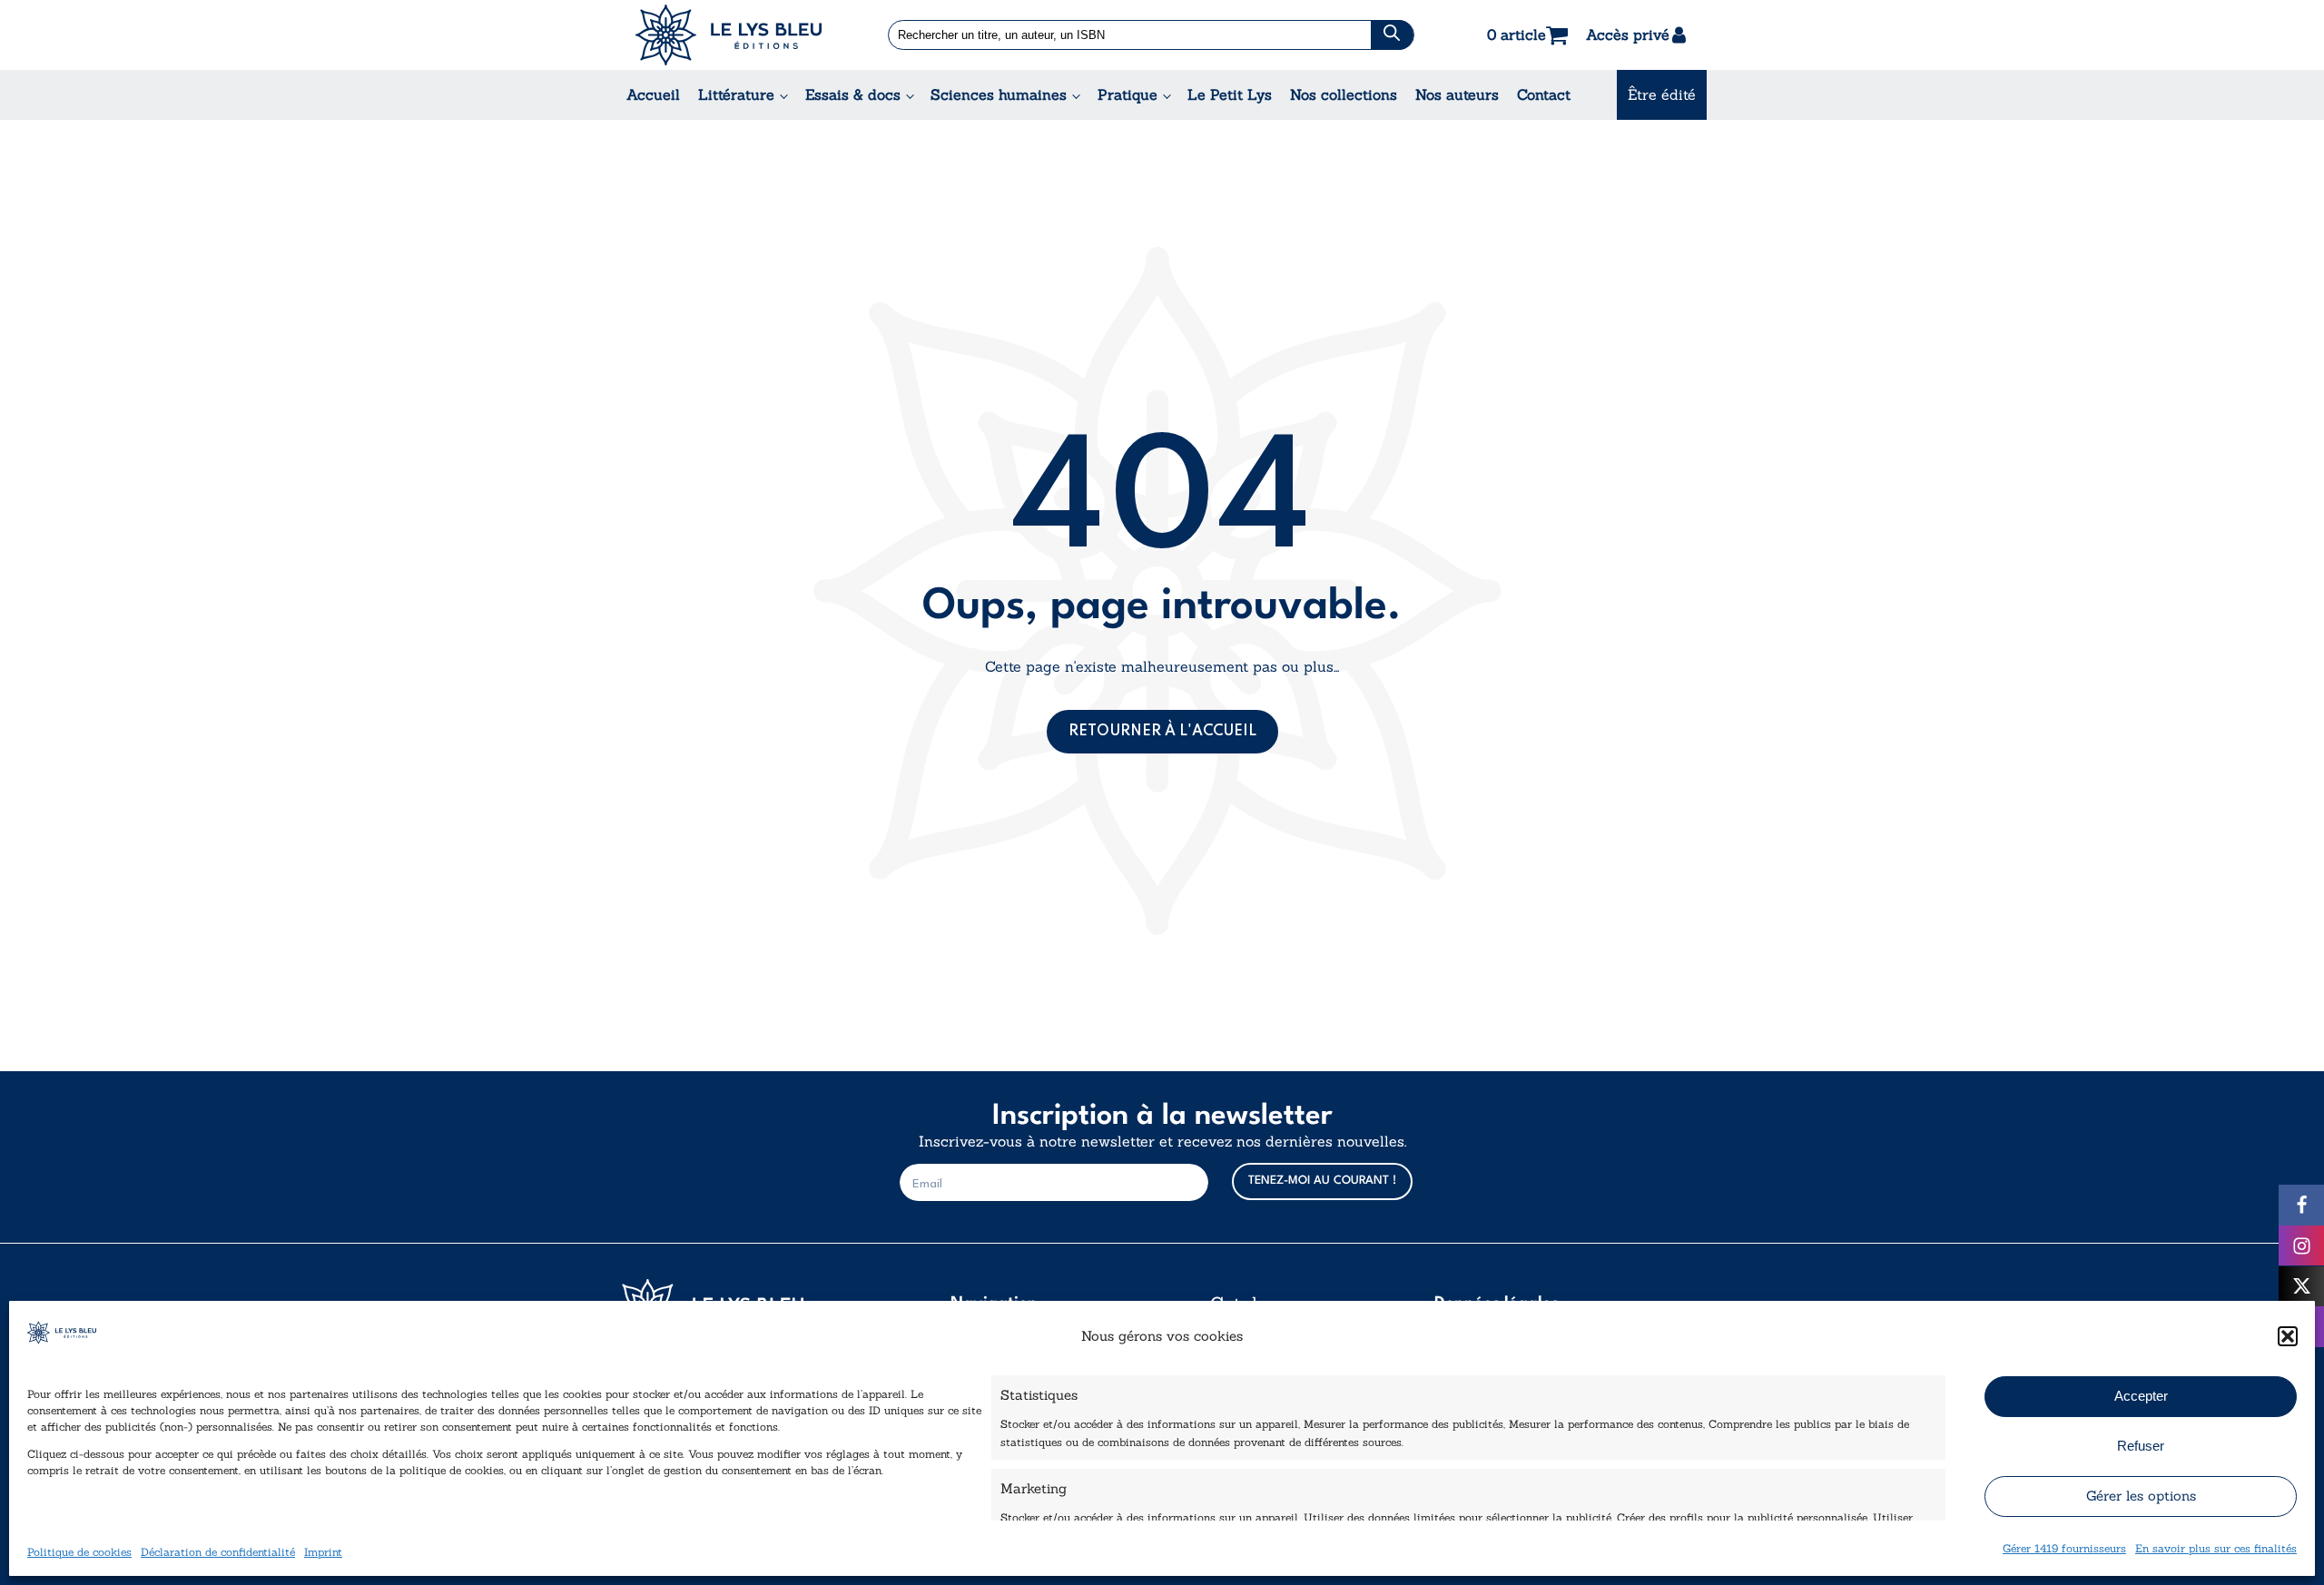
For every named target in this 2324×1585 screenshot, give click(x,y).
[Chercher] (1392, 35)
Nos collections (1344, 94)
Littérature (736, 94)
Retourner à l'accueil (1162, 732)
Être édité (1662, 94)
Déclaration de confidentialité (218, 1551)
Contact (1544, 94)
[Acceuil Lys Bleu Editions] (729, 35)
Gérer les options (2141, 1496)
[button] (2288, 1336)
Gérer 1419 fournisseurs (2064, 1547)
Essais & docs (853, 94)
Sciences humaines (999, 94)
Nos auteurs (1457, 94)
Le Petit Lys (1230, 94)
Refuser (2141, 1446)
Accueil (653, 94)
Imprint (323, 1551)
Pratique (1128, 94)
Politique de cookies (79, 1551)
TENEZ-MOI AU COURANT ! (1322, 1181)
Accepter (2141, 1396)
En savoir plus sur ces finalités (2216, 1547)
